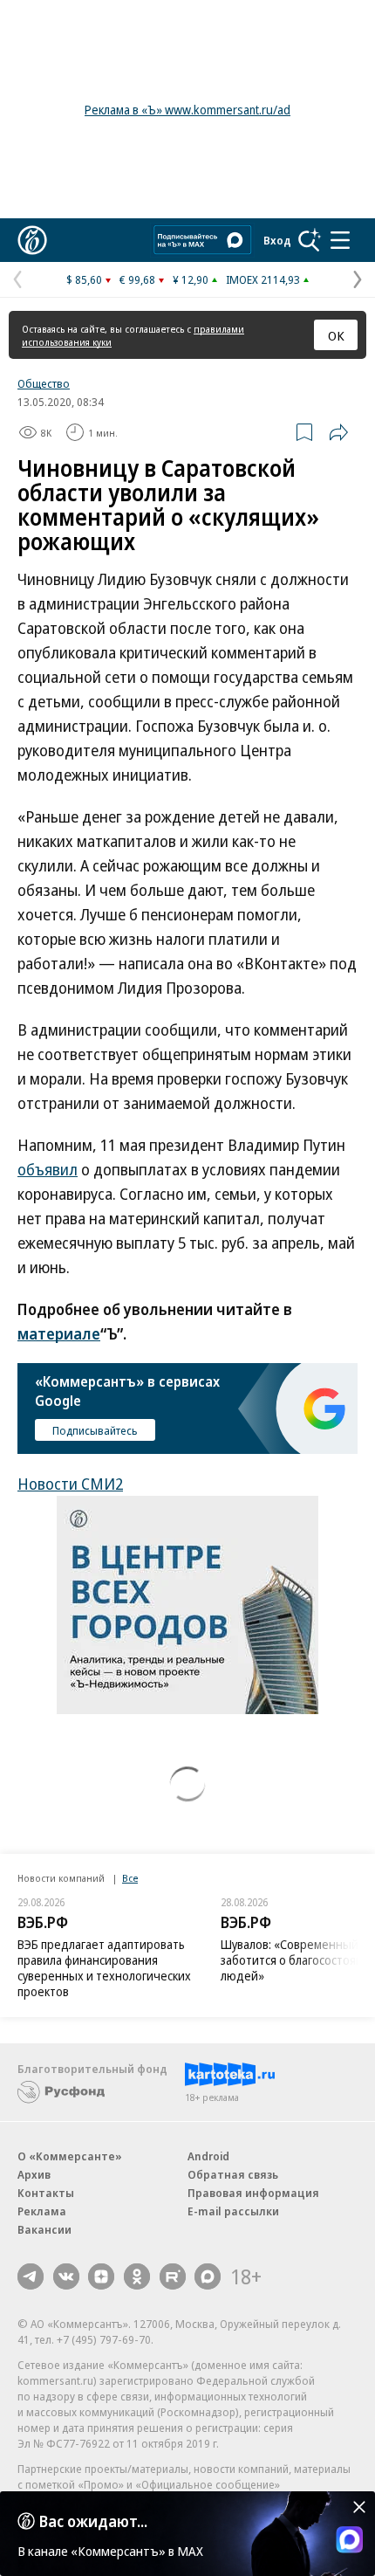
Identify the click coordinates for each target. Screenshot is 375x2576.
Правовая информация (253, 2193)
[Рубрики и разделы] (340, 240)
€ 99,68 (137, 279)
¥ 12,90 (191, 279)
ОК (336, 335)
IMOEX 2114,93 (263, 279)
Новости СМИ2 (70, 1484)
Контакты (46, 2193)
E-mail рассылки (233, 2211)
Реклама (42, 2211)
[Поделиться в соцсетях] (338, 432)
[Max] (208, 2276)
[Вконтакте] (66, 2276)
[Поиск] (310, 240)
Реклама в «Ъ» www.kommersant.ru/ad (187, 110)
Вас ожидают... (93, 2521)
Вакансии (44, 2229)
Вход (277, 240)
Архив (34, 2174)
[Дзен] (101, 2276)
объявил (48, 1169)
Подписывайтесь (95, 1430)
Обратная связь (233, 2174)
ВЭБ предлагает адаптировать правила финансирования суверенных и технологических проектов (104, 1968)
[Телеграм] (31, 2276)
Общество (44, 383)
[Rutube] (173, 2276)
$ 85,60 (84, 279)
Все (130, 1878)
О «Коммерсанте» (70, 2156)
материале (59, 1333)
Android (208, 2156)
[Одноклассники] (137, 2276)
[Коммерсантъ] (32, 240)
